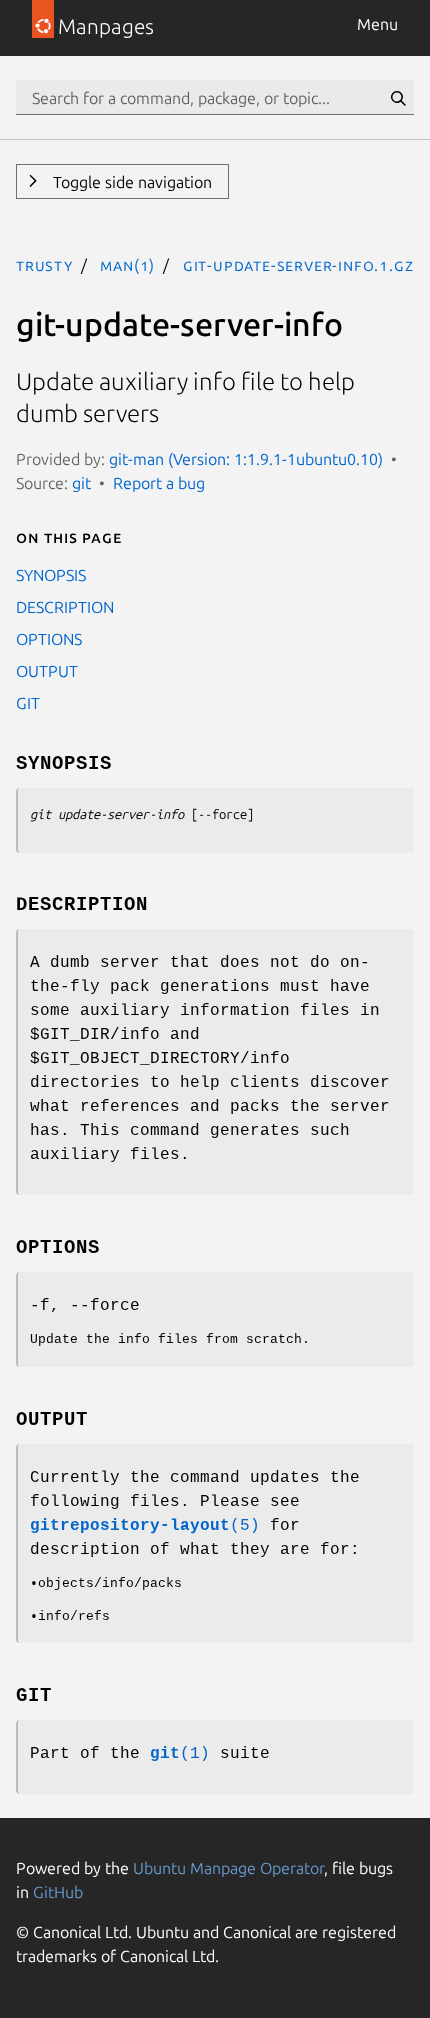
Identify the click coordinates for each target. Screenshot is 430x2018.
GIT (28, 703)
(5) (145, 1526)
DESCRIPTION (65, 607)
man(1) (127, 265)
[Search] (398, 98)
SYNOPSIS (51, 575)
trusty (44, 265)
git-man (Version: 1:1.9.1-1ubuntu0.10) (246, 459)
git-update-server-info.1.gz (298, 265)
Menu (377, 24)
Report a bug (159, 483)
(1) (180, 1754)
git (81, 483)
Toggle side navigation (130, 182)
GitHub (58, 1892)
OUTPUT (47, 671)
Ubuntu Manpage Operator (228, 1868)
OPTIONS (49, 639)
